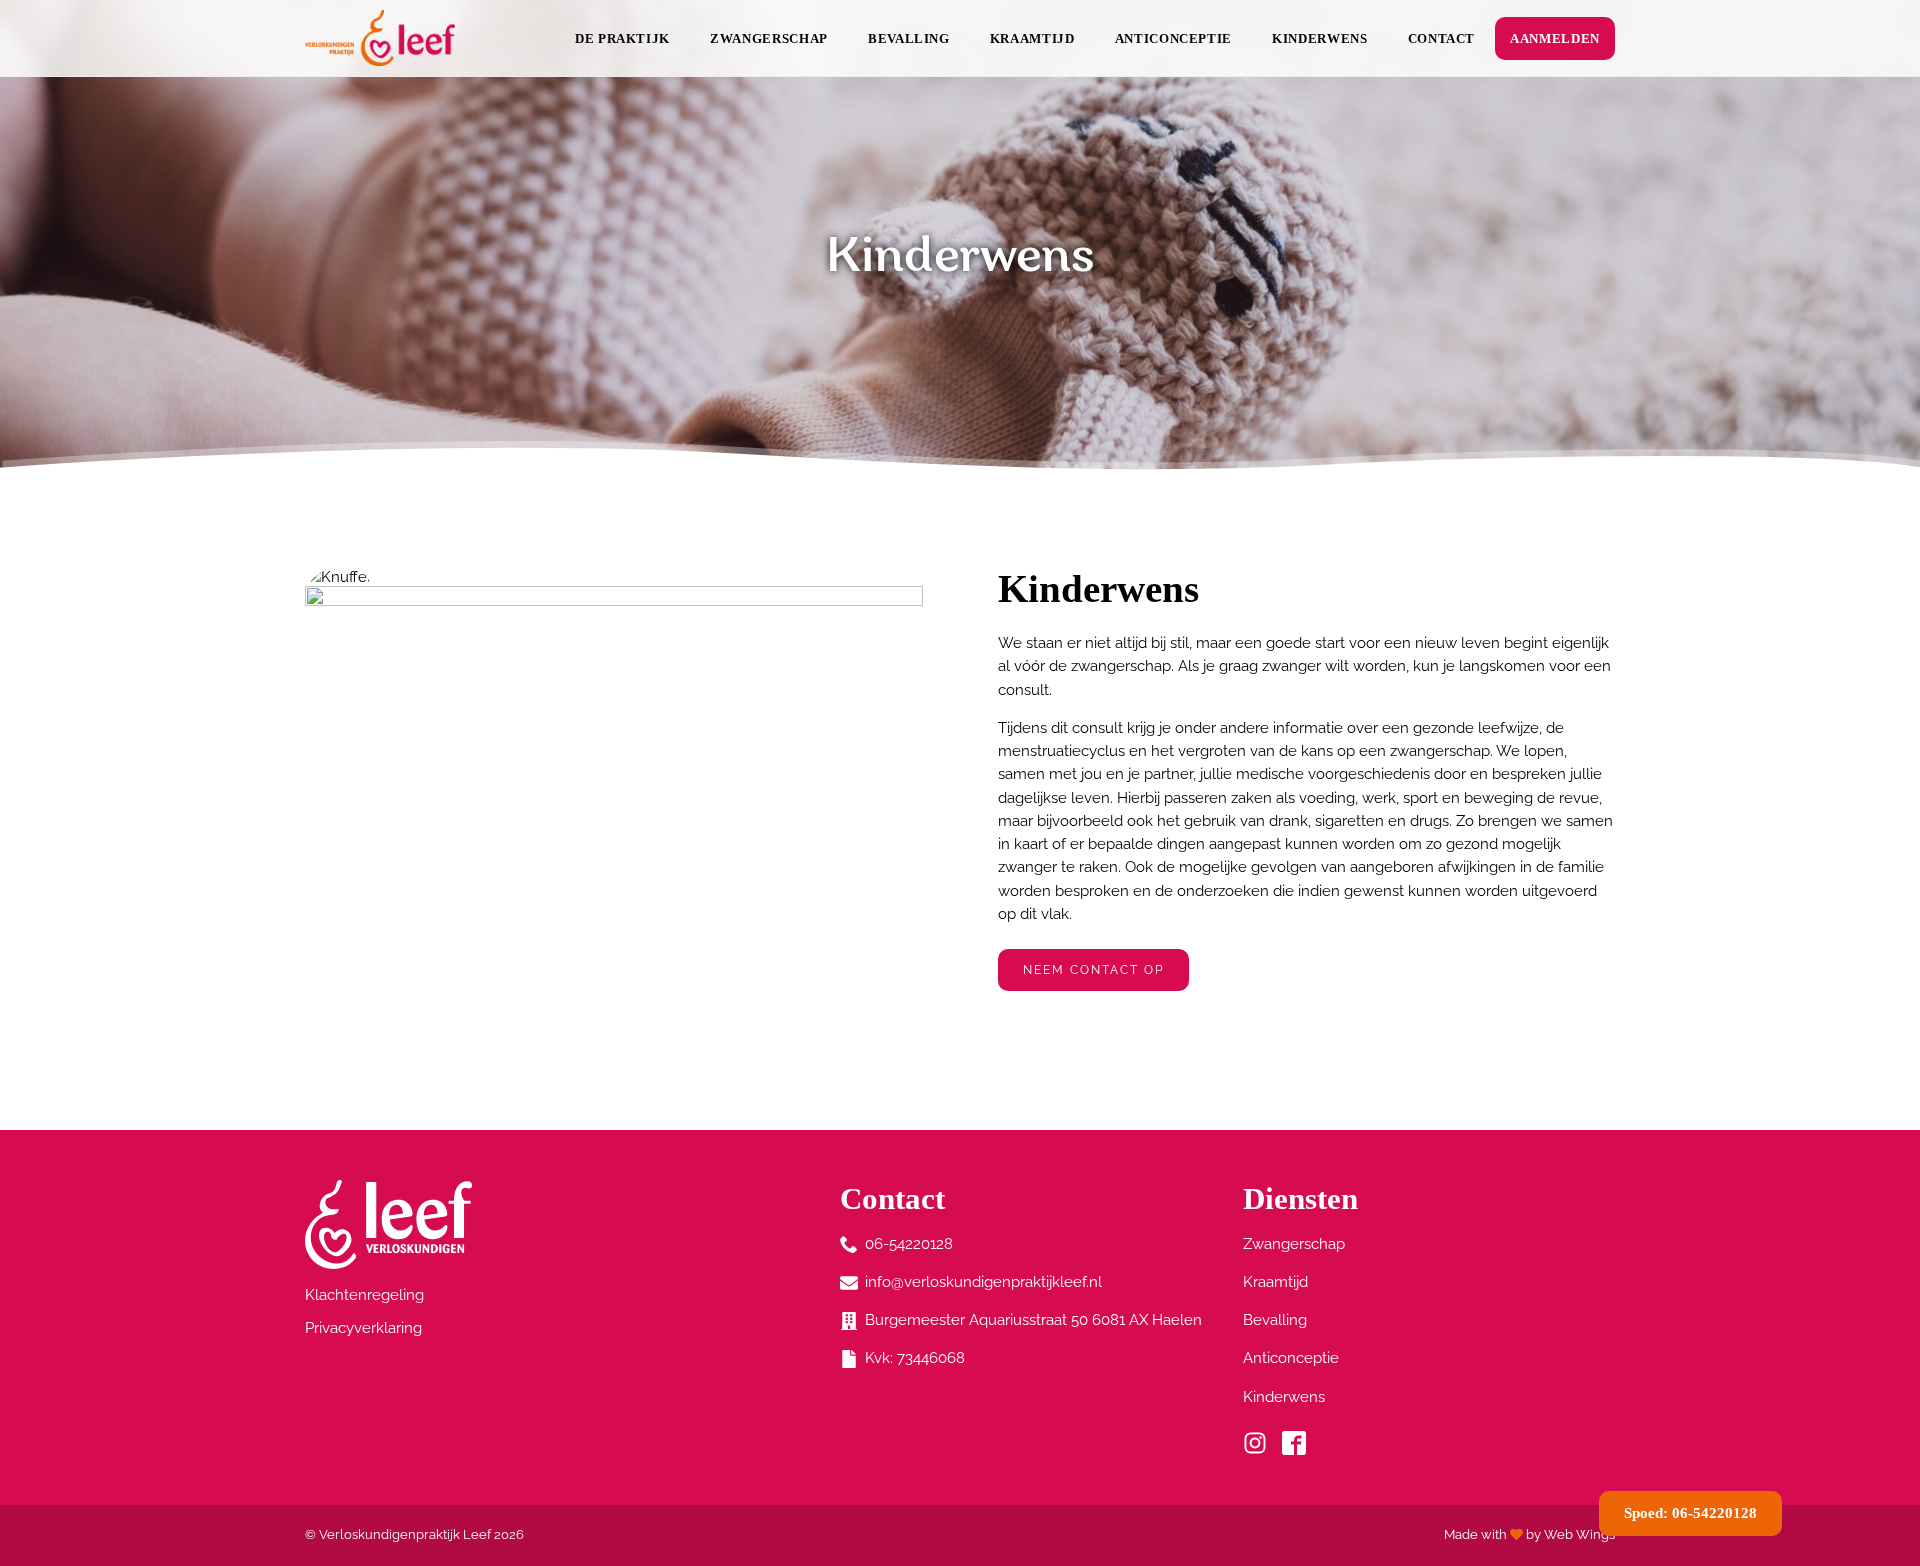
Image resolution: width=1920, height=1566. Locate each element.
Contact (1442, 38)
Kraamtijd (1032, 38)
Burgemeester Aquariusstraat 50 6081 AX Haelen (1033, 1320)
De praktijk (622, 38)
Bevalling (909, 38)
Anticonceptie (1173, 38)
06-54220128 (909, 1244)
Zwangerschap (769, 38)
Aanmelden (1555, 38)
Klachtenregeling (364, 1295)
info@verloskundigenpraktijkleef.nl (983, 1282)
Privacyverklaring (363, 1328)
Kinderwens (1320, 38)
